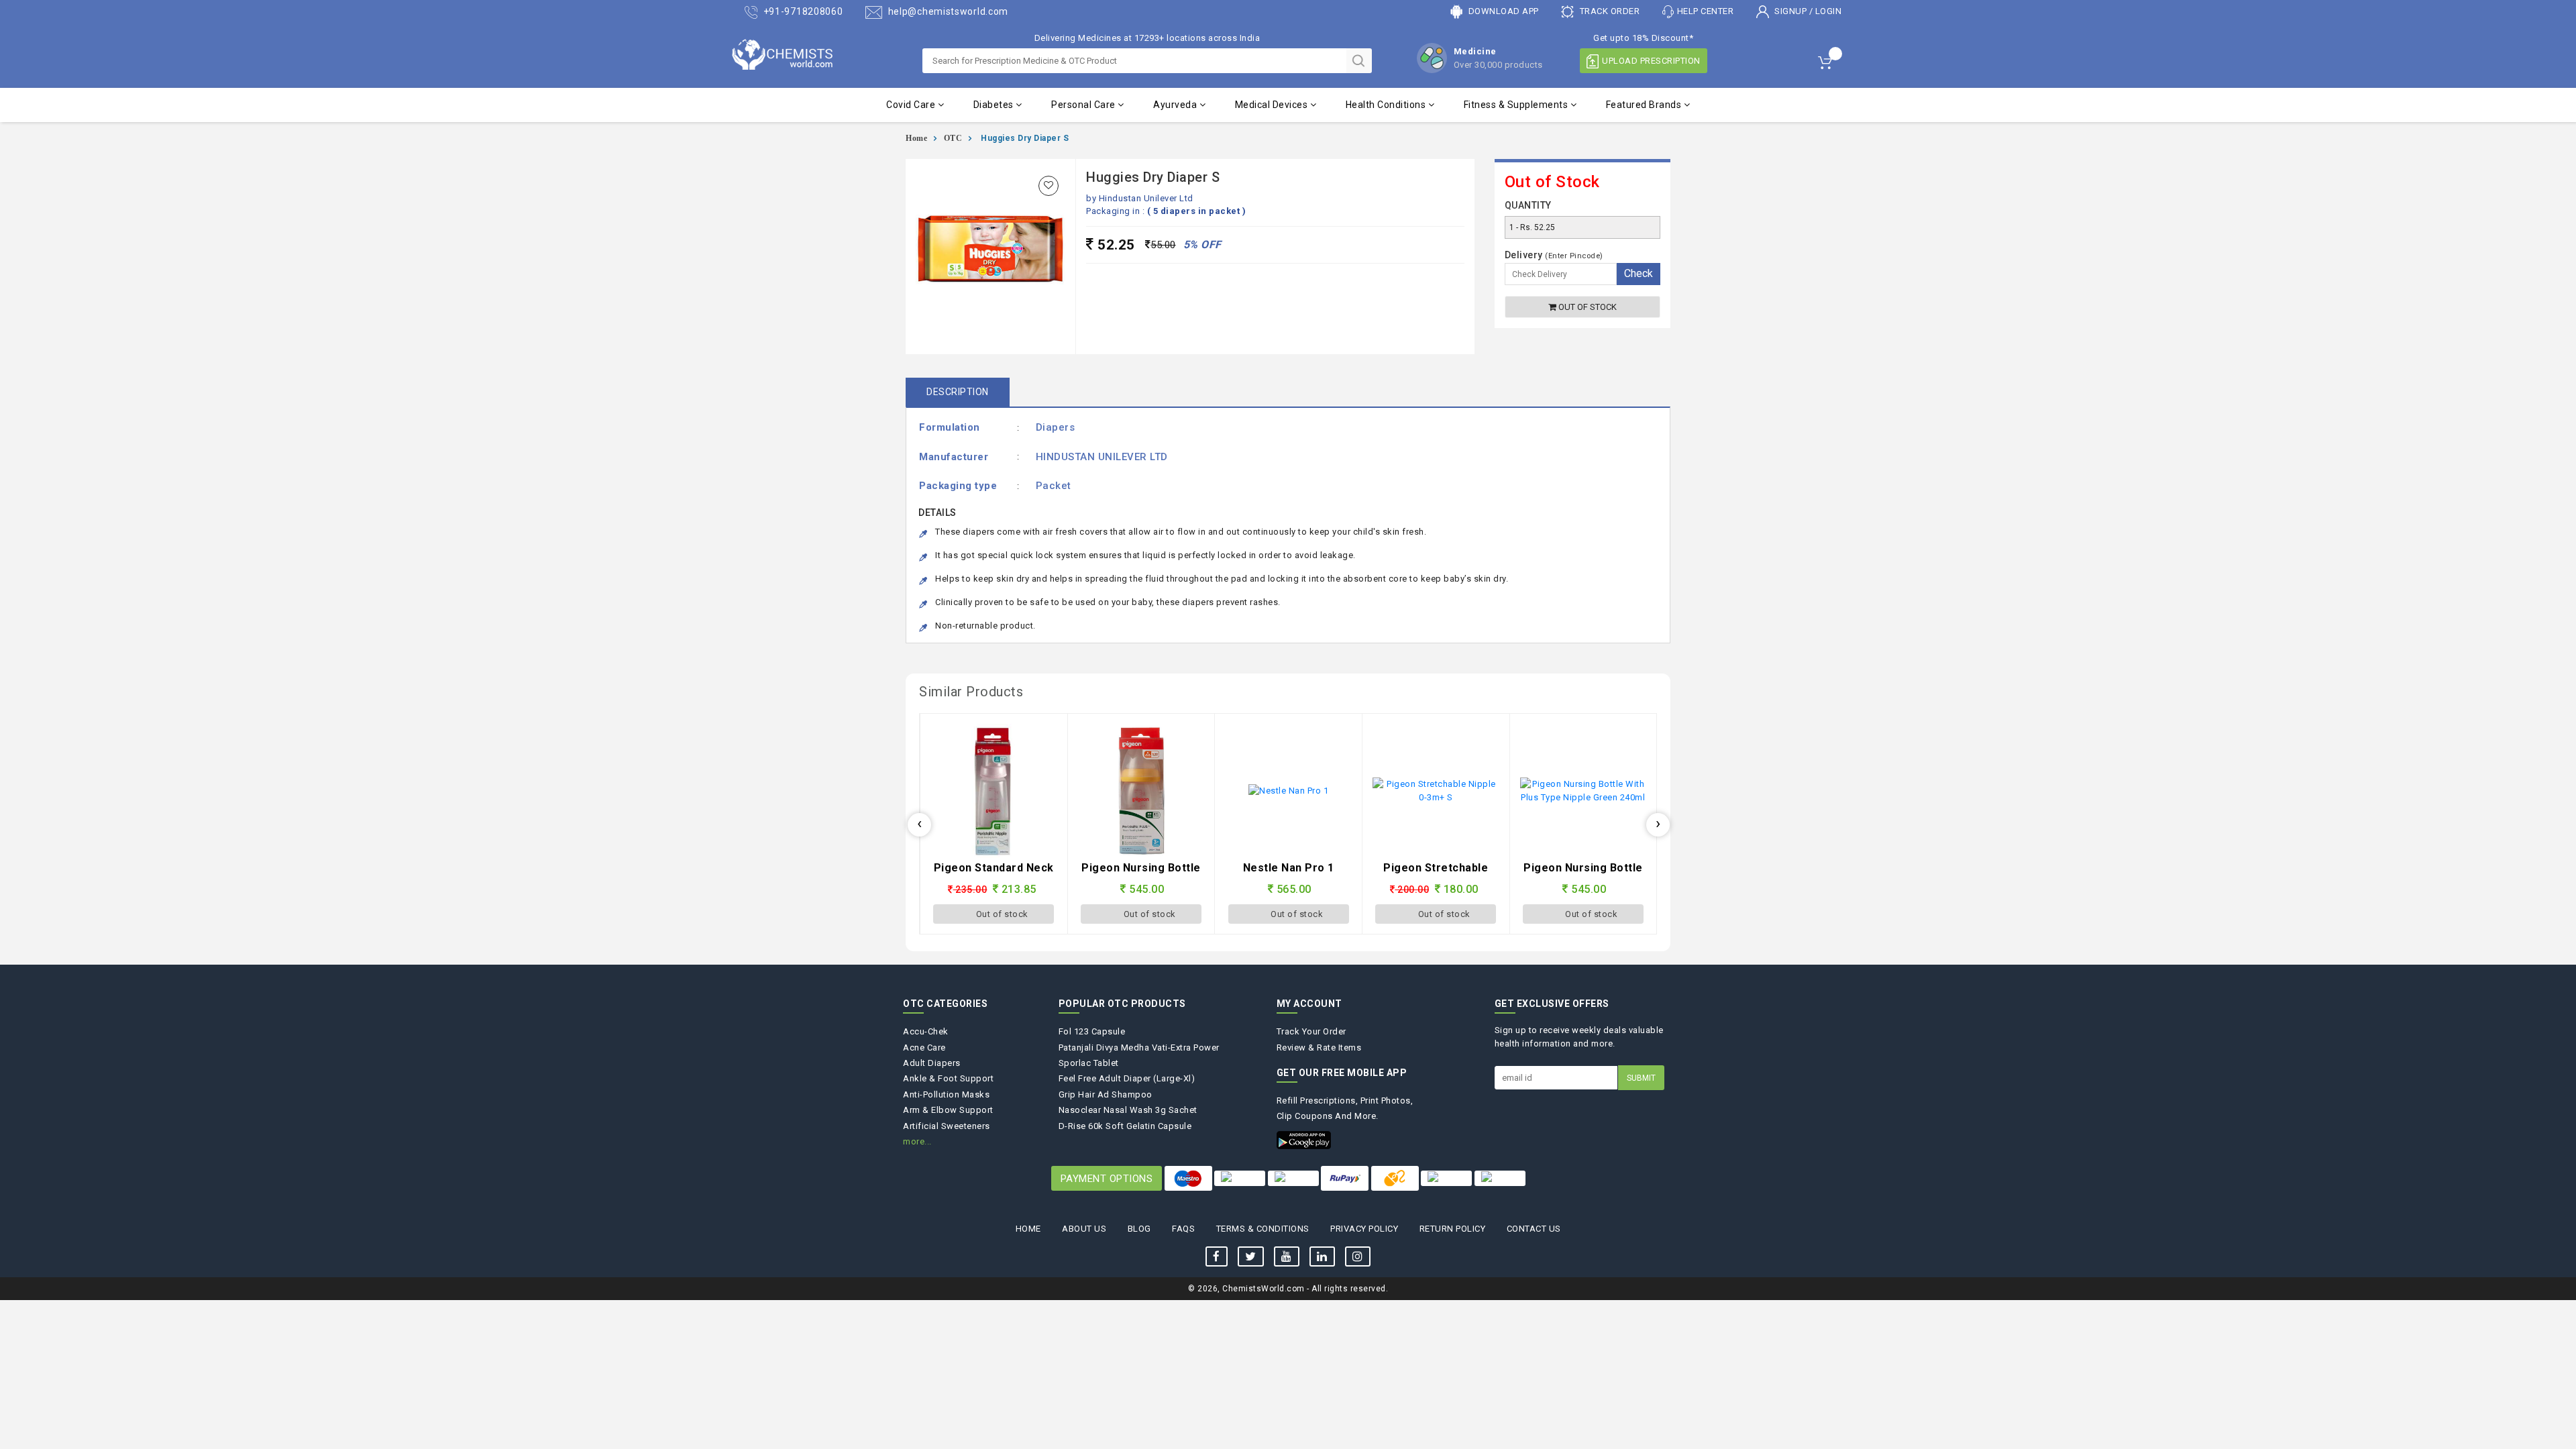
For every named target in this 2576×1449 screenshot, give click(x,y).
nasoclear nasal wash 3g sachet (1128, 1110)
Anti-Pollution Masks (946, 1094)
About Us (1084, 1229)
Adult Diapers (932, 1063)
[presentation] (919, 825)
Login (1829, 11)
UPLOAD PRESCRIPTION (1651, 61)
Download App (1502, 11)
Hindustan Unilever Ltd (1146, 198)
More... (917, 1141)
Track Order (1608, 11)
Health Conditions (1387, 105)
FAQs (1183, 1229)
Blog (1139, 1229)
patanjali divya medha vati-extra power (1139, 1048)
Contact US (1534, 1229)
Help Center (1706, 11)
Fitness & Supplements (1517, 105)
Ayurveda (1176, 105)
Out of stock (1587, 307)
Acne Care (924, 1048)
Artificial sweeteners (947, 1126)
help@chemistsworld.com (947, 11)
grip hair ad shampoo (1106, 1094)
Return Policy (1453, 1229)
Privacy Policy (1364, 1229)
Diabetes (995, 105)
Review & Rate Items (1319, 1048)
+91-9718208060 (802, 11)
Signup (1791, 11)
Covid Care (912, 105)
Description (958, 392)
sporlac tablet (1089, 1063)
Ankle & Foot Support (948, 1078)
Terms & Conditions (1263, 1229)
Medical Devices (1273, 105)
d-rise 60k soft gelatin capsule (1125, 1126)
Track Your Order (1311, 1031)
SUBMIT (1641, 1078)
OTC (953, 138)
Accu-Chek (926, 1031)
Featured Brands (1645, 105)
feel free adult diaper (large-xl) (1127, 1078)
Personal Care (1084, 105)
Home (916, 138)
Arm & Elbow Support (948, 1110)
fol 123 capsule (1092, 1031)
